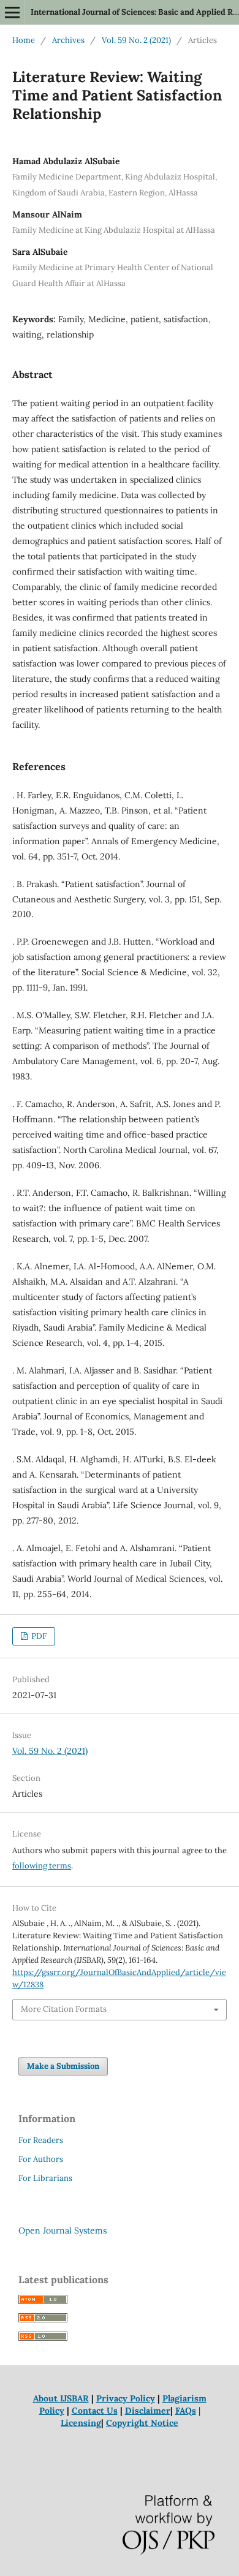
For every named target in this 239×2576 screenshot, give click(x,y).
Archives (68, 40)
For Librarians (45, 2178)
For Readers (41, 2140)
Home (24, 40)
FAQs (186, 2411)
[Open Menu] (12, 12)
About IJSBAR (61, 2398)
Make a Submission (63, 2066)
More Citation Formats (64, 2009)
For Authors (41, 2159)
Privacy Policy (126, 2398)
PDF (38, 1636)
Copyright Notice (142, 2423)
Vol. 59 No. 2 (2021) (136, 40)
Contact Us (95, 2411)
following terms (42, 1866)
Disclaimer (148, 2411)
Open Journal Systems (63, 2230)
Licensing (81, 2423)
